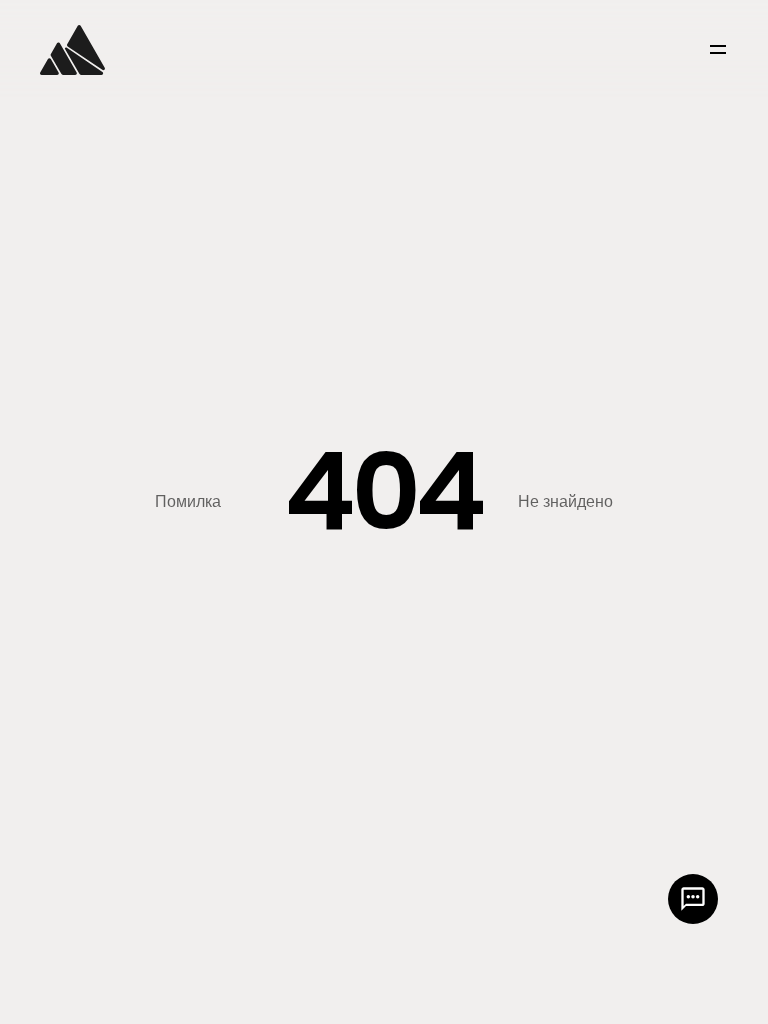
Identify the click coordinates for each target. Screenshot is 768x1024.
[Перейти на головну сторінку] (72, 50)
